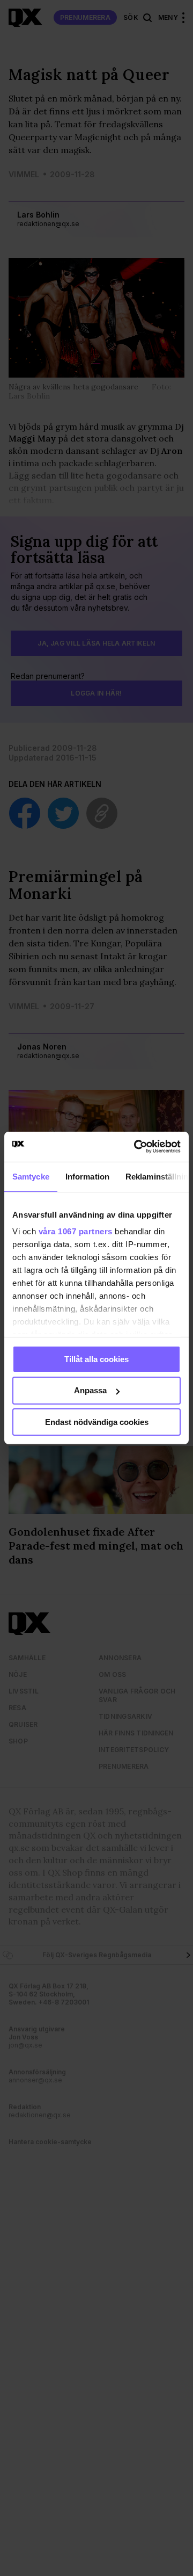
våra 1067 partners (76, 1231)
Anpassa (90, 1390)
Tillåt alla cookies (96, 1359)
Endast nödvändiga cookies (97, 1422)
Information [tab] (87, 1176)
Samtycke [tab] (31, 1176)
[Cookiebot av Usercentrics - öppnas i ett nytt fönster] (136, 1147)
